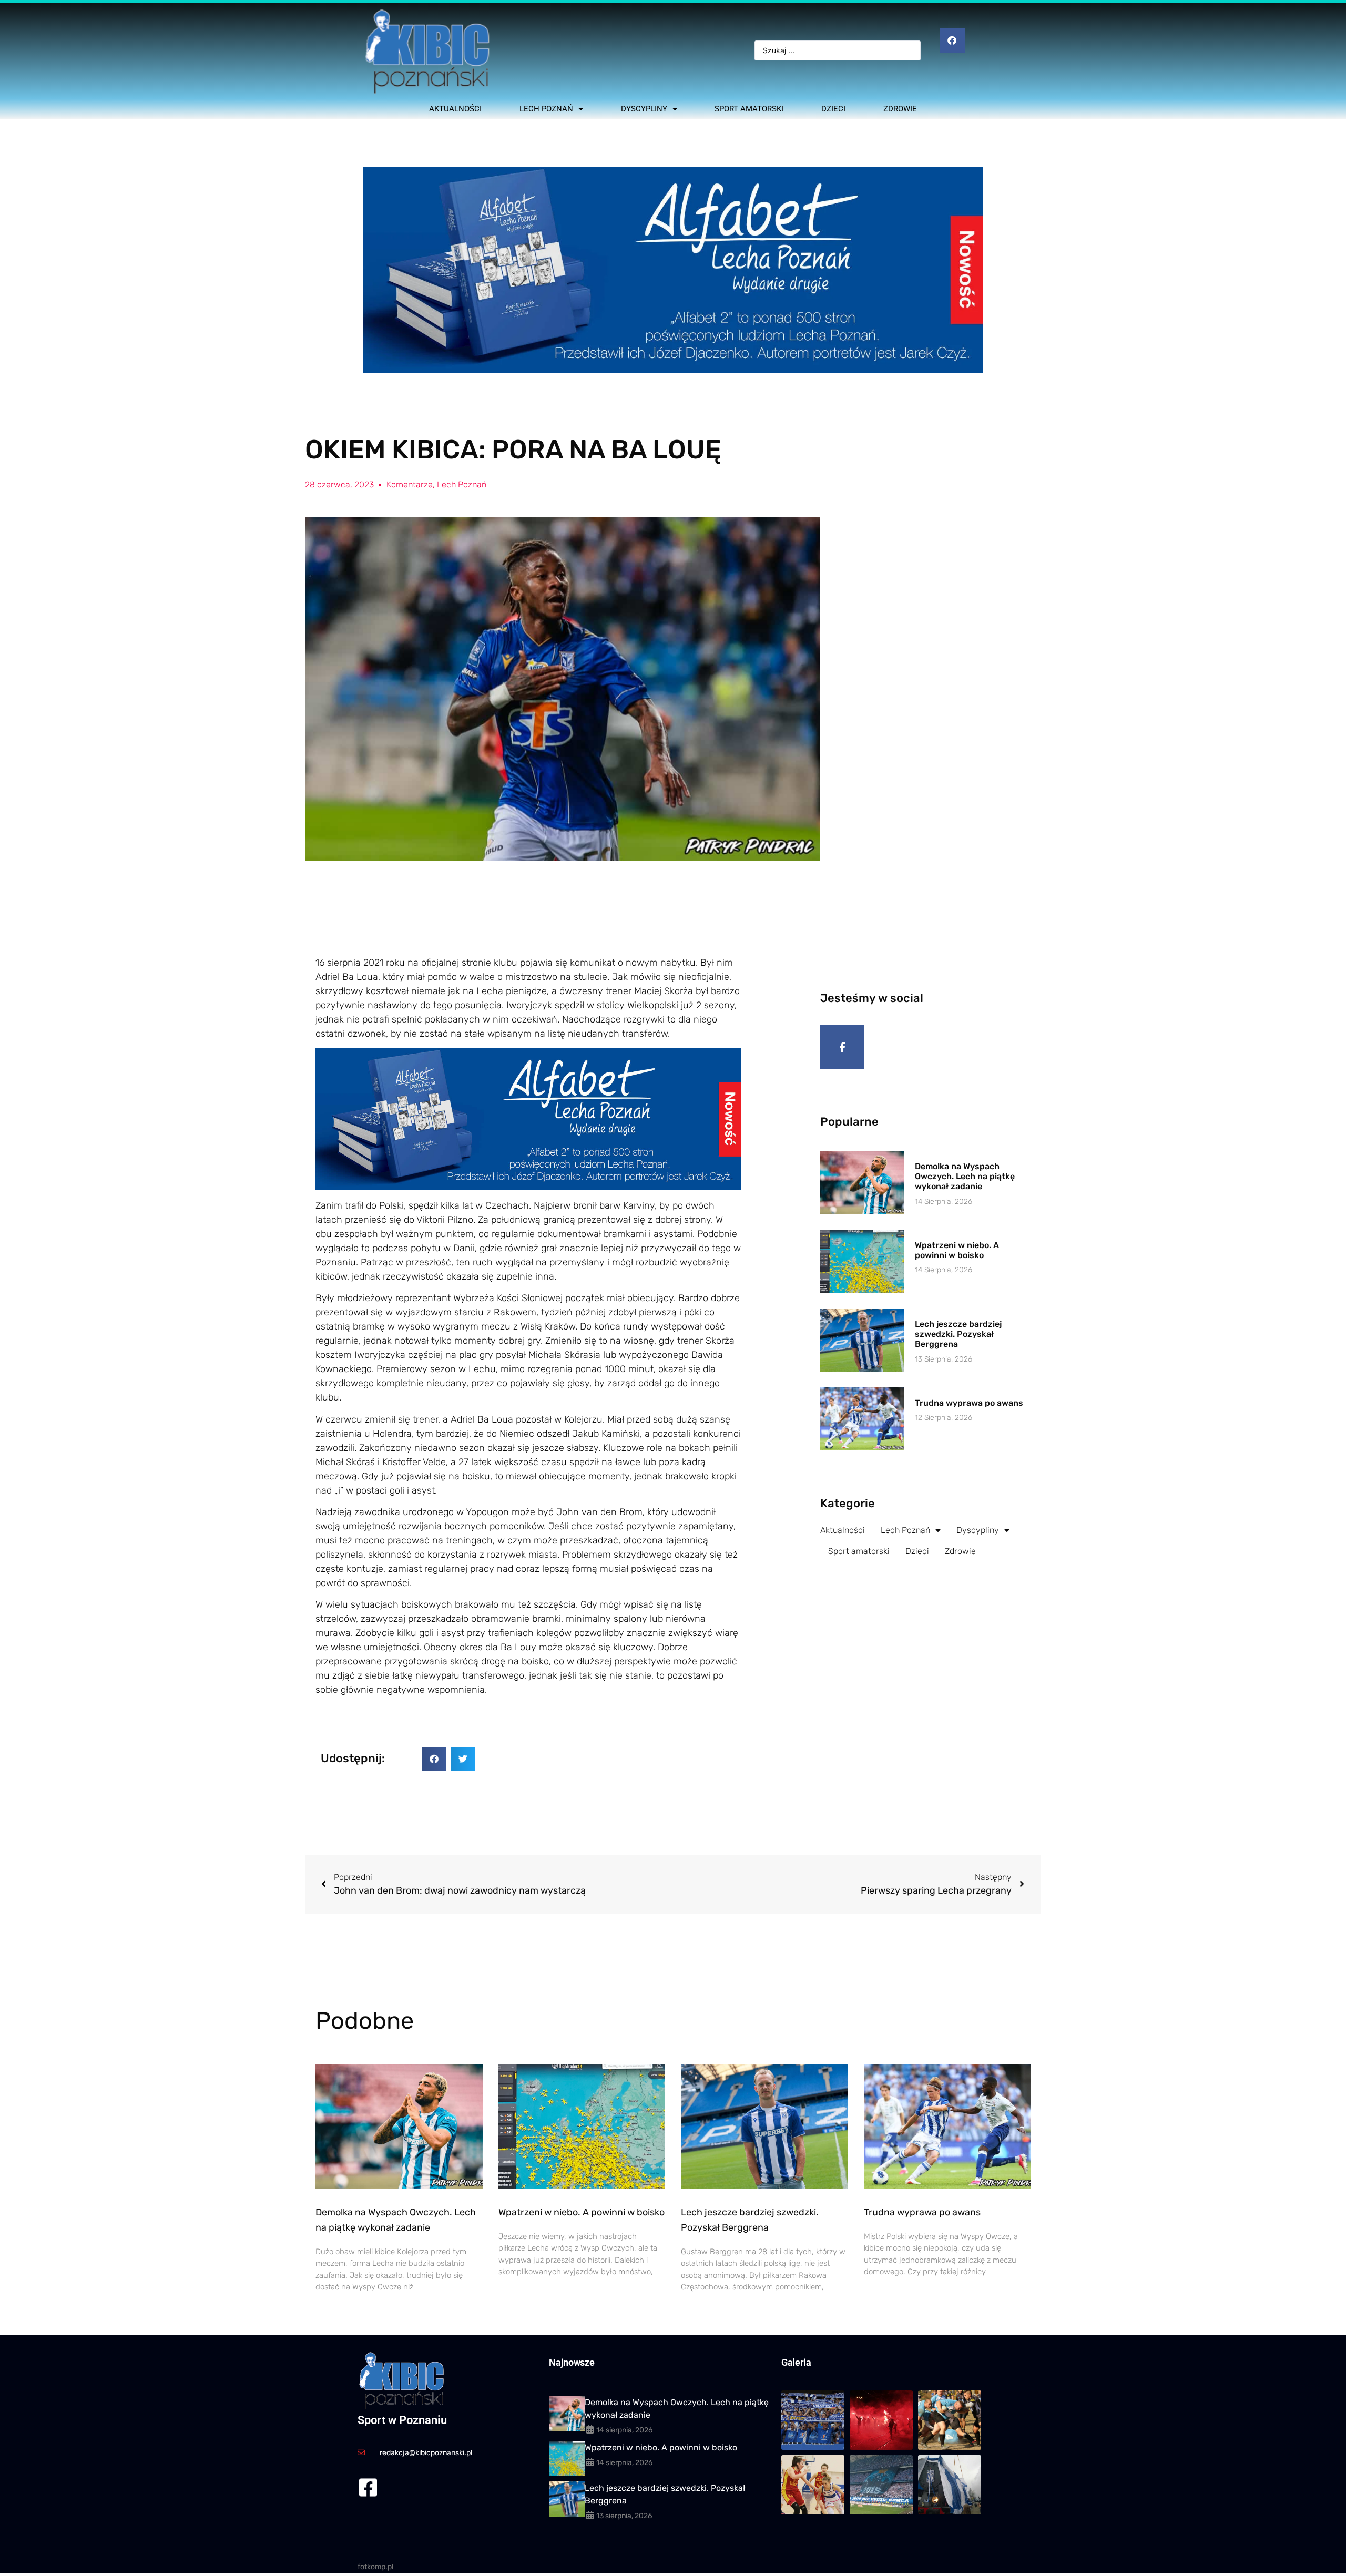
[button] (434, 1759)
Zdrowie (900, 109)
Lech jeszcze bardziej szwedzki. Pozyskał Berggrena (958, 1334)
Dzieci (833, 109)
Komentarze (410, 484)
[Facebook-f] (842, 1047)
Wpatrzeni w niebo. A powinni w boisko (957, 1250)
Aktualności (455, 109)
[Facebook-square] (368, 2487)
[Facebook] (952, 40)
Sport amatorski (749, 109)
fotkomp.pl (375, 2567)
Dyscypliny (644, 109)
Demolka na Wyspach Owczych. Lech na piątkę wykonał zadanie (965, 1176)
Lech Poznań (546, 109)
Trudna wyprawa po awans (969, 1403)
